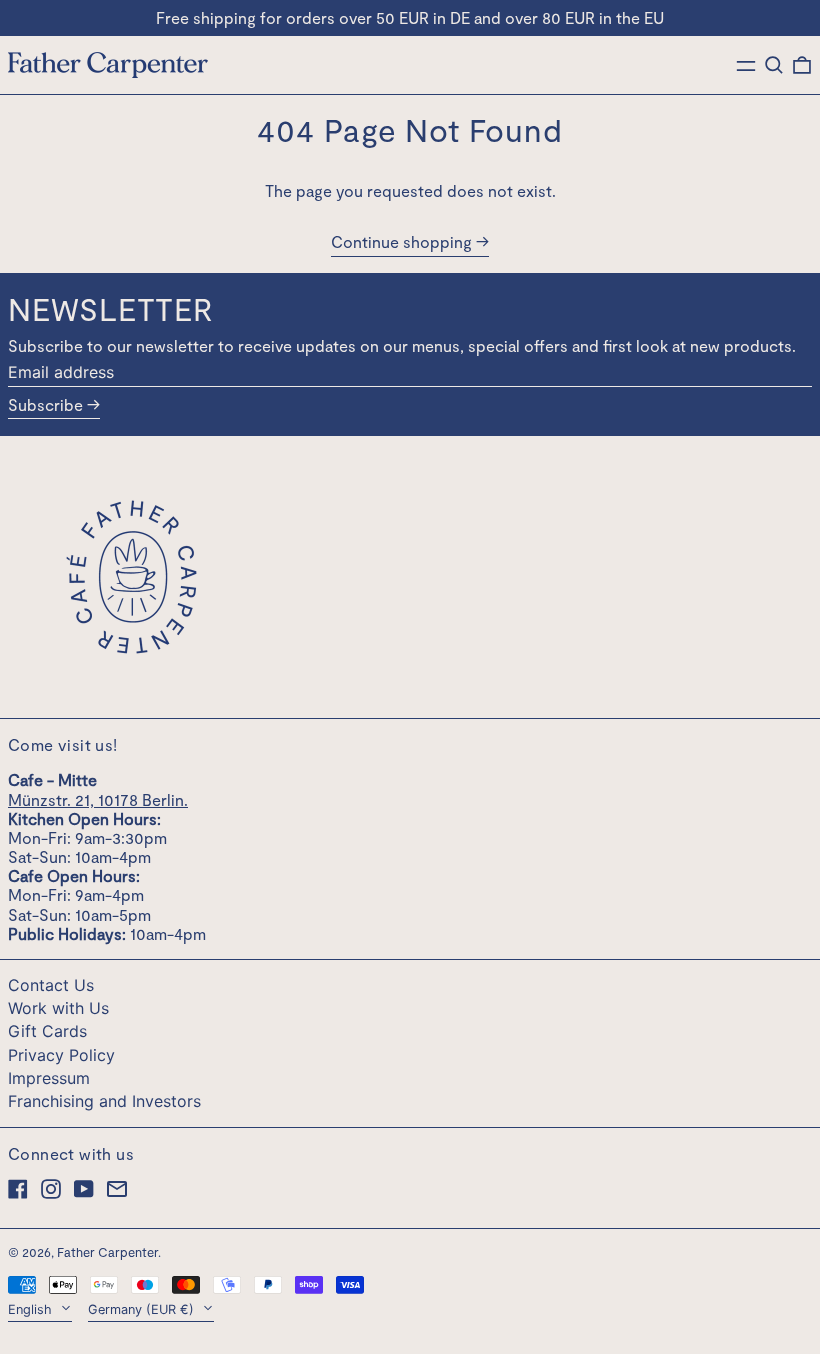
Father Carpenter (107, 1252)
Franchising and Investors (104, 1101)
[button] (774, 65)
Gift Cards (47, 1031)
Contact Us (51, 985)
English (32, 1309)
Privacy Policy (61, 1055)
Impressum (49, 1078)
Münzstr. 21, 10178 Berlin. (98, 799)
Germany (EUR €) (143, 1309)
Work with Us (58, 1008)
